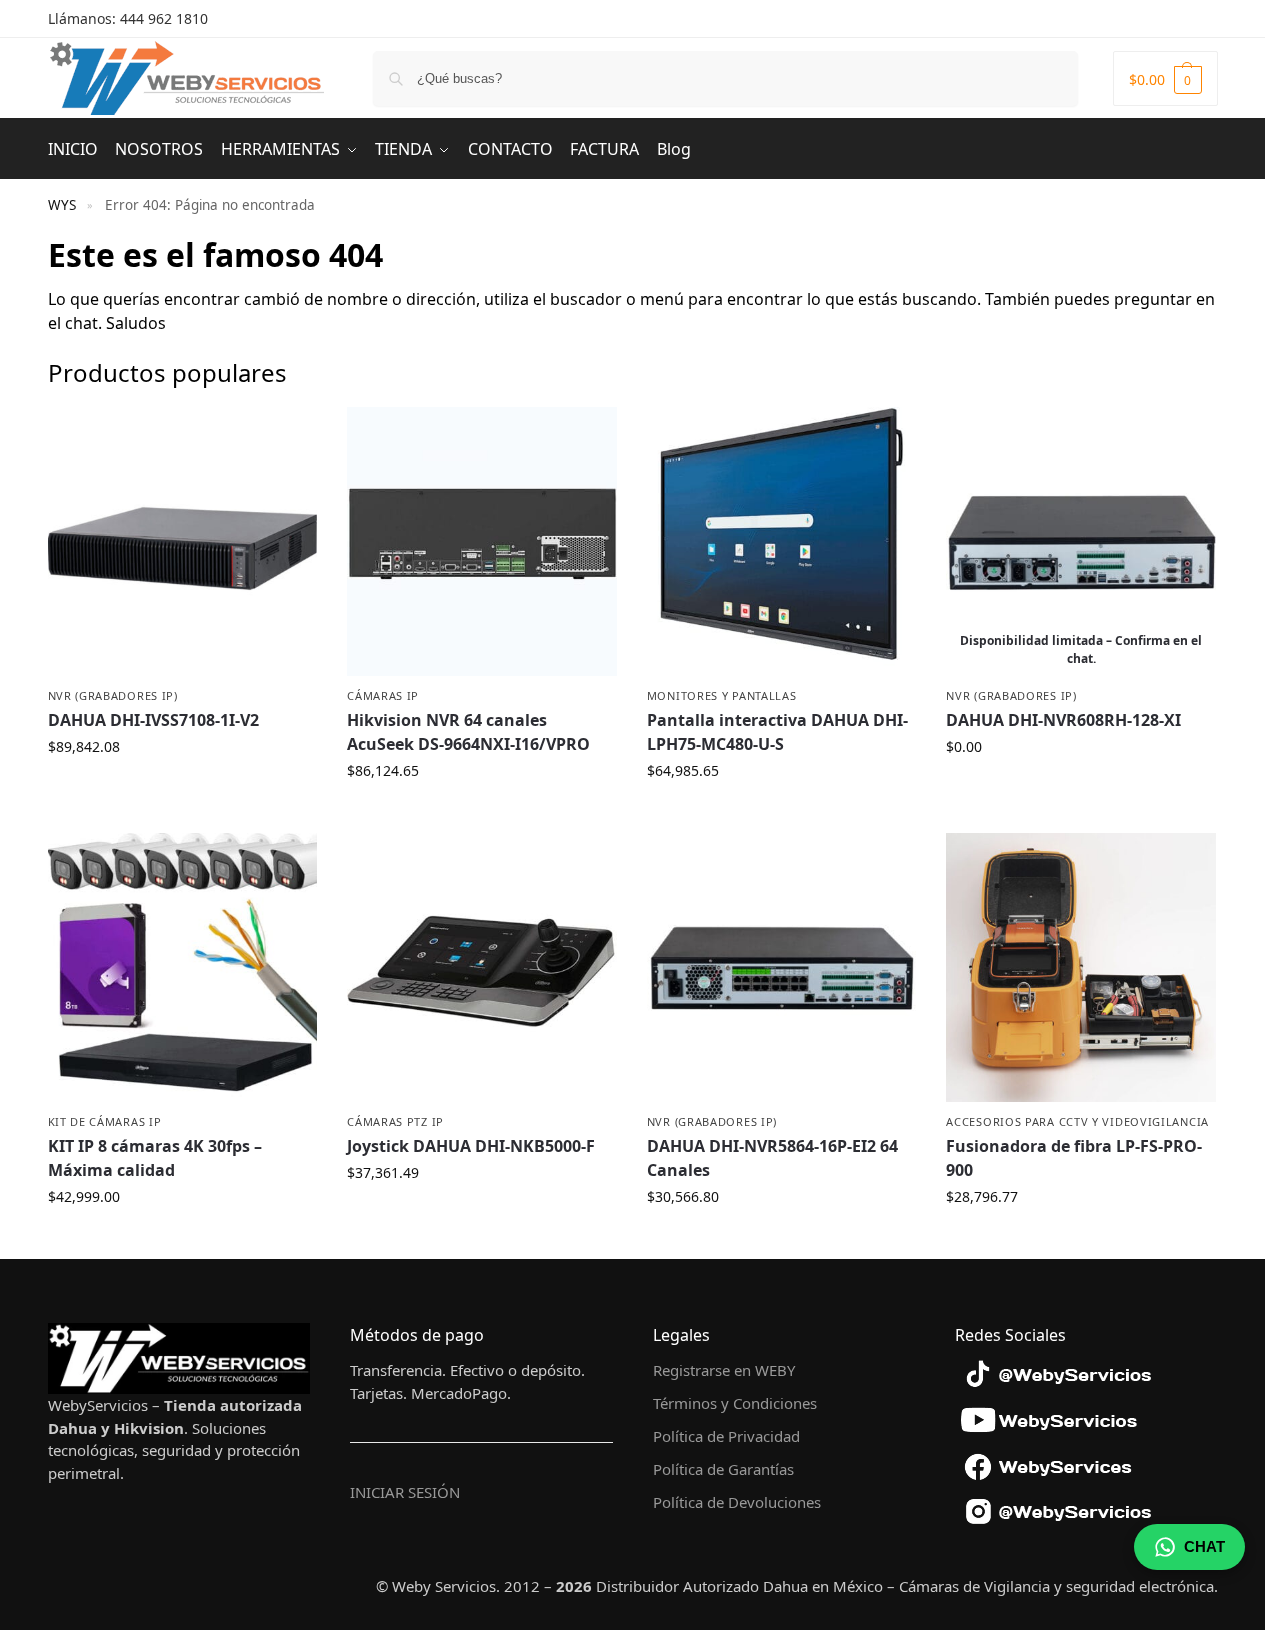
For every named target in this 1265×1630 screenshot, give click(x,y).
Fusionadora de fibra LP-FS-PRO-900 (1074, 1158)
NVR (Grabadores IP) (113, 695)
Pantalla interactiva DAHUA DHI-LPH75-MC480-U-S (777, 732)
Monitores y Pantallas (722, 695)
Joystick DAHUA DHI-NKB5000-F (471, 1146)
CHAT (1204, 1546)
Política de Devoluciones (737, 1502)
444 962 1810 (164, 18)
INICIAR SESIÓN (405, 1492)
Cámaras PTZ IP (395, 1121)
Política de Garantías (723, 1469)
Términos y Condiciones (735, 1403)
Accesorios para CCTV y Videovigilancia (1077, 1121)
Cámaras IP (383, 695)
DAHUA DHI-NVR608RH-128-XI (1063, 720)
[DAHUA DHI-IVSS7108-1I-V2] (183, 542)
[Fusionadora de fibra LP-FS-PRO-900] (1081, 968)
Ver (1081, 788)
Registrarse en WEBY (724, 1370)
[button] (1165, 78)
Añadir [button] (182, 788)
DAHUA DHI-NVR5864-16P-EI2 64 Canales (772, 1158)
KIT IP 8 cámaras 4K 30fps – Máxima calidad (155, 1158)
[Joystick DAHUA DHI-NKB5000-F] (482, 968)
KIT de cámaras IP (105, 1121)
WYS (62, 205)
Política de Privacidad (726, 1436)
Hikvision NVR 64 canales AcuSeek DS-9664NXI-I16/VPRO (468, 732)
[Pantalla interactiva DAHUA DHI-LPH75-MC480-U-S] (782, 542)
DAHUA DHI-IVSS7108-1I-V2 (153, 720)
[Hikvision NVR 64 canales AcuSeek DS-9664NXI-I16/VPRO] (482, 542)
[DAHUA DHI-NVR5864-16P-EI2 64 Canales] (782, 968)
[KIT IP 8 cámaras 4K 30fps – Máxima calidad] (183, 968)
